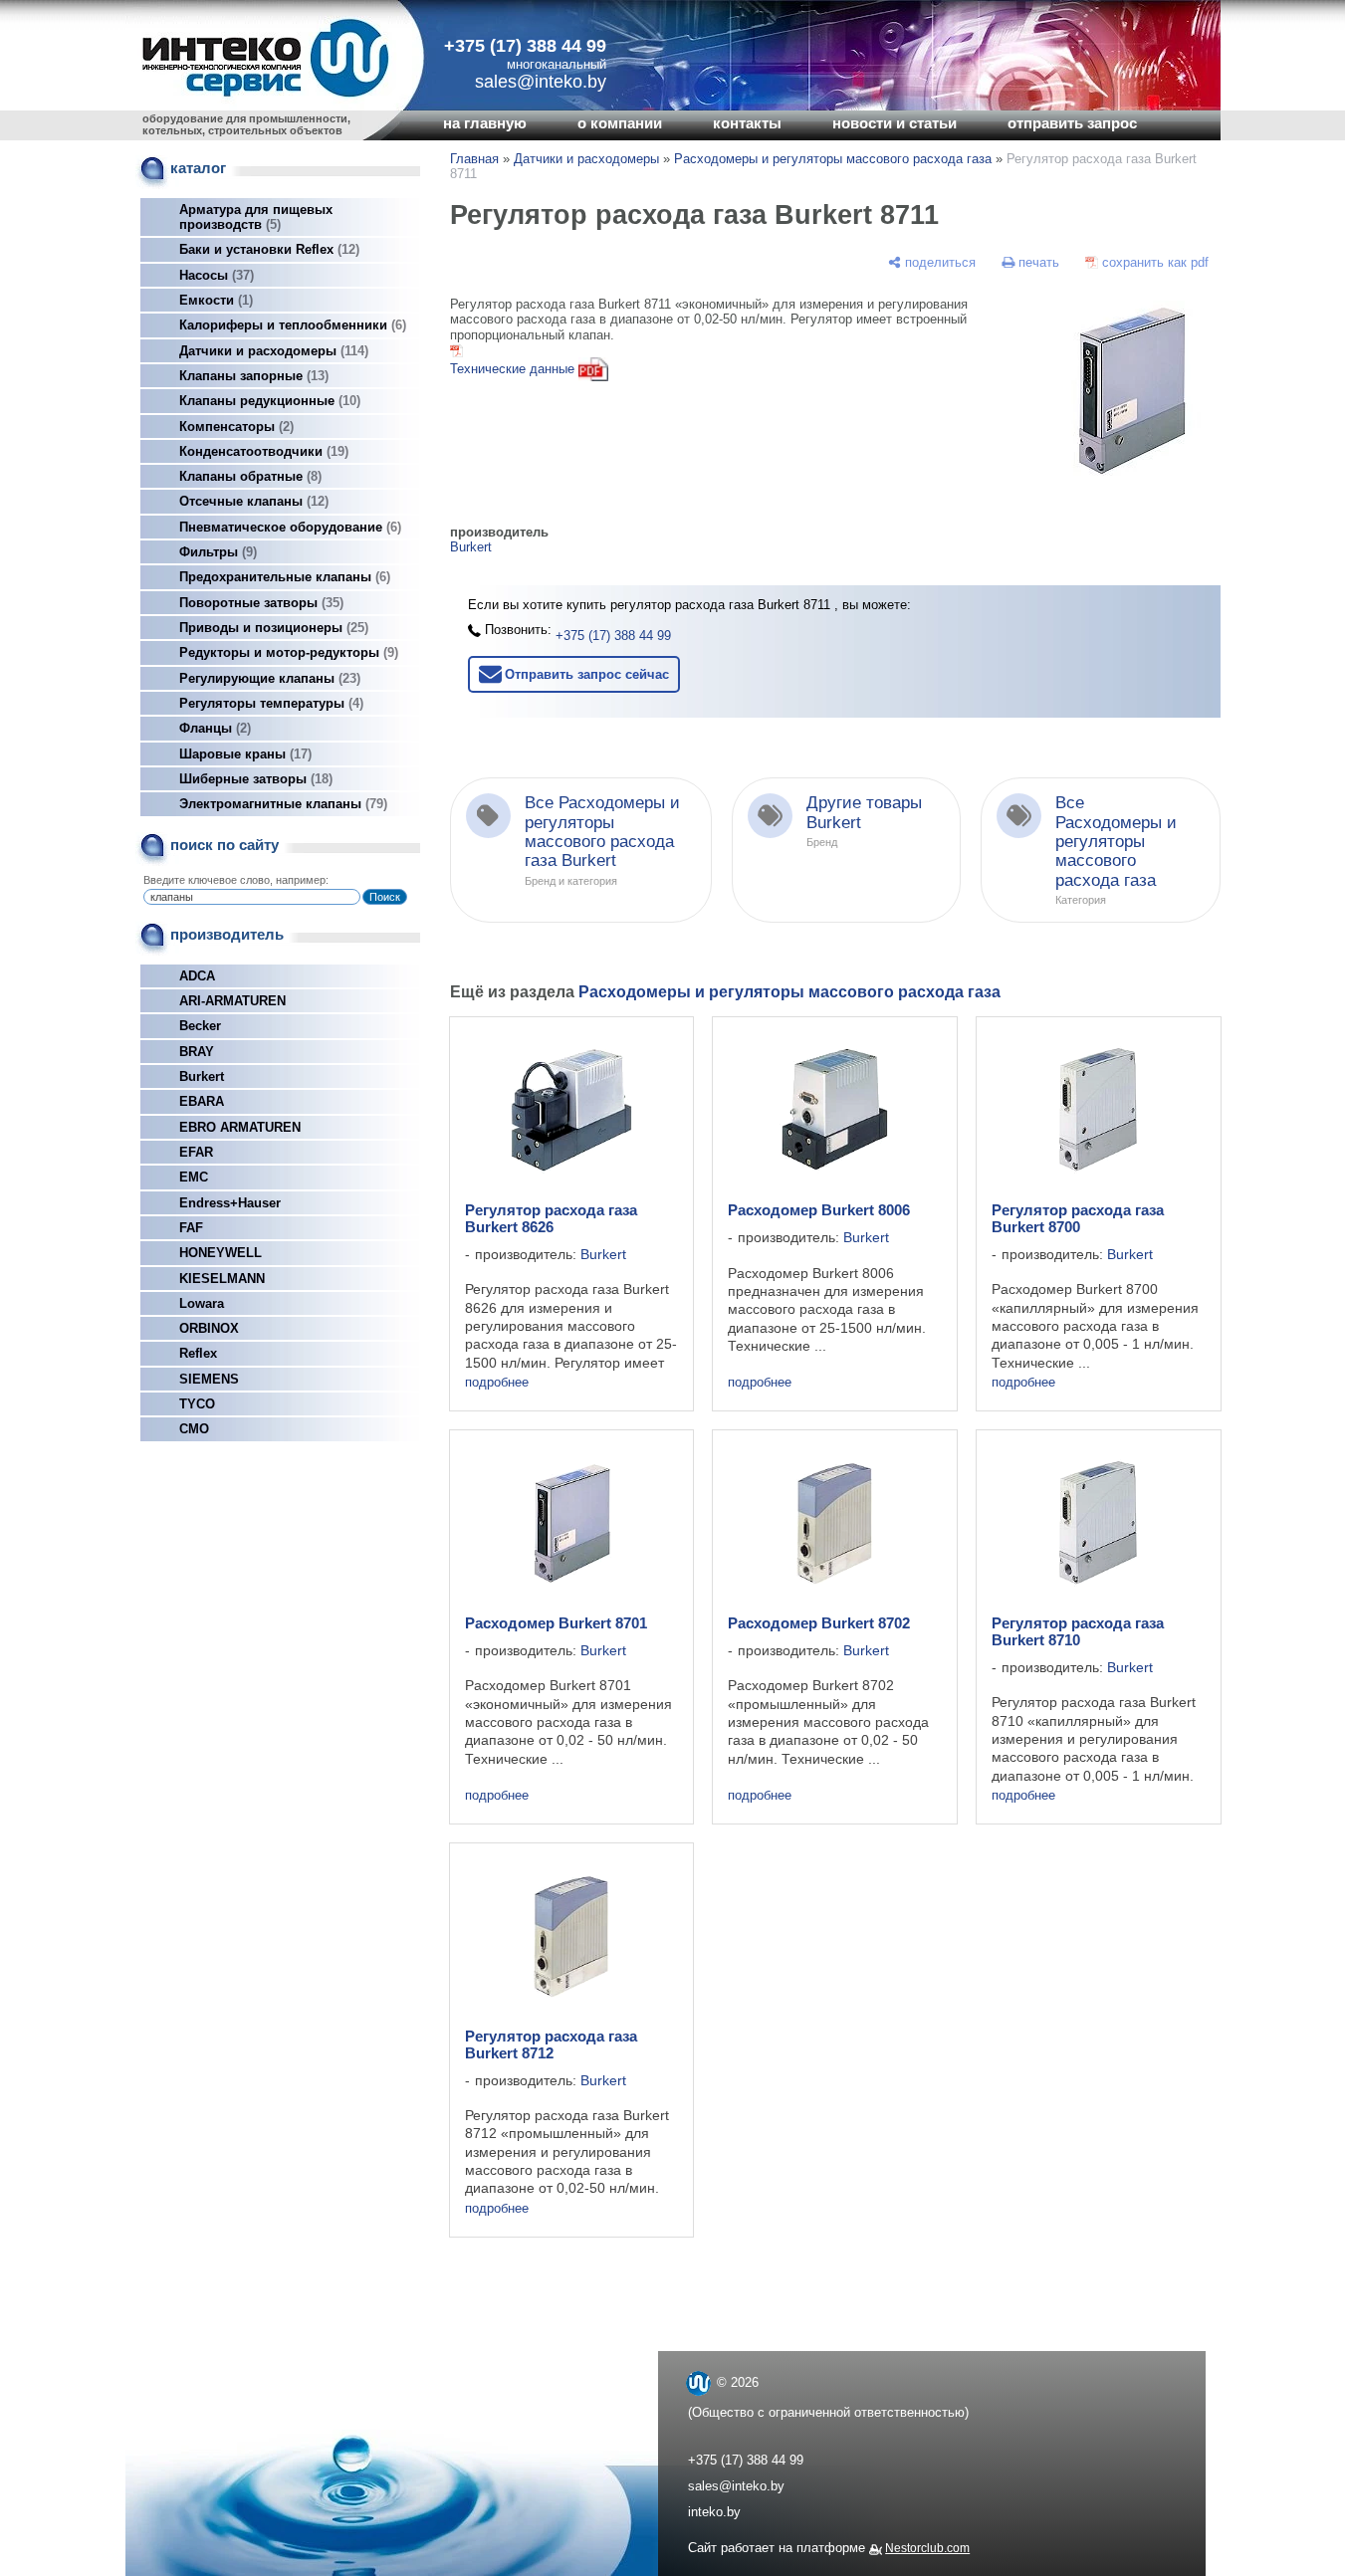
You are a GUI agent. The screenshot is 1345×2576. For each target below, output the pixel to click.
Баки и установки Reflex (267, 249)
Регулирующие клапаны (268, 678)
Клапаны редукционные (268, 401)
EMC (194, 1177)
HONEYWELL (221, 1253)
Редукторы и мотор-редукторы (287, 652)
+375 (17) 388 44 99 (525, 46)
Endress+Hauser (230, 1203)
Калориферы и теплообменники (291, 325)
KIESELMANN (222, 1279)
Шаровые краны (243, 754)
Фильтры (216, 552)
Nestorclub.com (927, 2548)
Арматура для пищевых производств (256, 217)
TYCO (197, 1404)
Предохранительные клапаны (283, 577)
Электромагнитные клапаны (281, 804)
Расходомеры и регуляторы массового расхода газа (833, 159)
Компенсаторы (234, 427)
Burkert (202, 1076)
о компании (620, 123)
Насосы (215, 275)
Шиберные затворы (254, 779)
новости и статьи (895, 123)
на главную (485, 123)
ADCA (197, 976)
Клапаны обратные (248, 476)
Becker (200, 1026)
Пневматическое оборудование (288, 527)
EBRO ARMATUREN (240, 1127)
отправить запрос (1072, 123)
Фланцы (213, 728)
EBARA (202, 1101)
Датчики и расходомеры (272, 351)
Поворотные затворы (259, 603)
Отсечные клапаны (252, 501)
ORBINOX (209, 1328)
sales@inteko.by (736, 2486)
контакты (747, 123)
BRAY (197, 1052)
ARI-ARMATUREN (232, 1001)
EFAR (196, 1152)
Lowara (202, 1303)
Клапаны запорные (252, 376)
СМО (194, 1429)
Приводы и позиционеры (272, 628)
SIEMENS (209, 1379)
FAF (191, 1228)
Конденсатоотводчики (262, 451)
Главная (474, 159)
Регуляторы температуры (269, 703)
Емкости (214, 300)
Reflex (198, 1353)
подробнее (497, 1382)
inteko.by (714, 2512)
